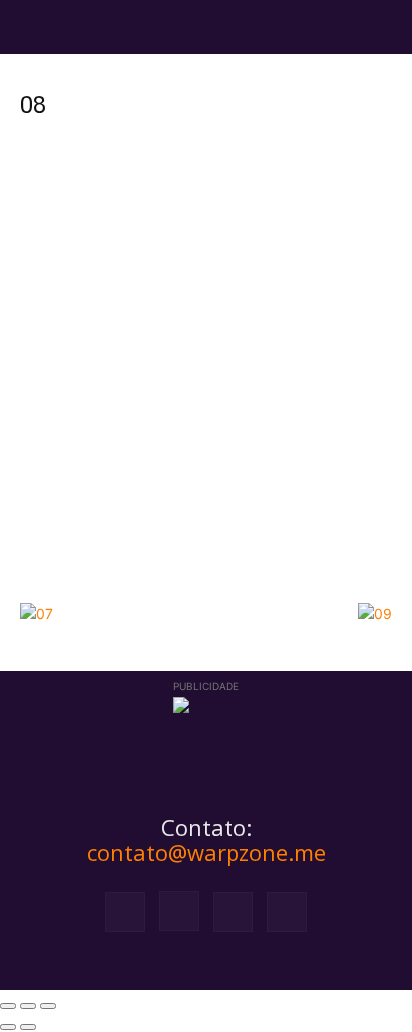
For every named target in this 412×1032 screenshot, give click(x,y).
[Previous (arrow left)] (8, 1027)
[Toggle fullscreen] (28, 1006)
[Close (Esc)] (8, 1006)
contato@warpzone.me (206, 852)
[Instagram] (179, 911)
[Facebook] (125, 912)
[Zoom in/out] (48, 1006)
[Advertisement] (206, 377)
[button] (34, 27)
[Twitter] (233, 912)
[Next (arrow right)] (28, 1027)
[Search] (384, 27)
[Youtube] (287, 912)
